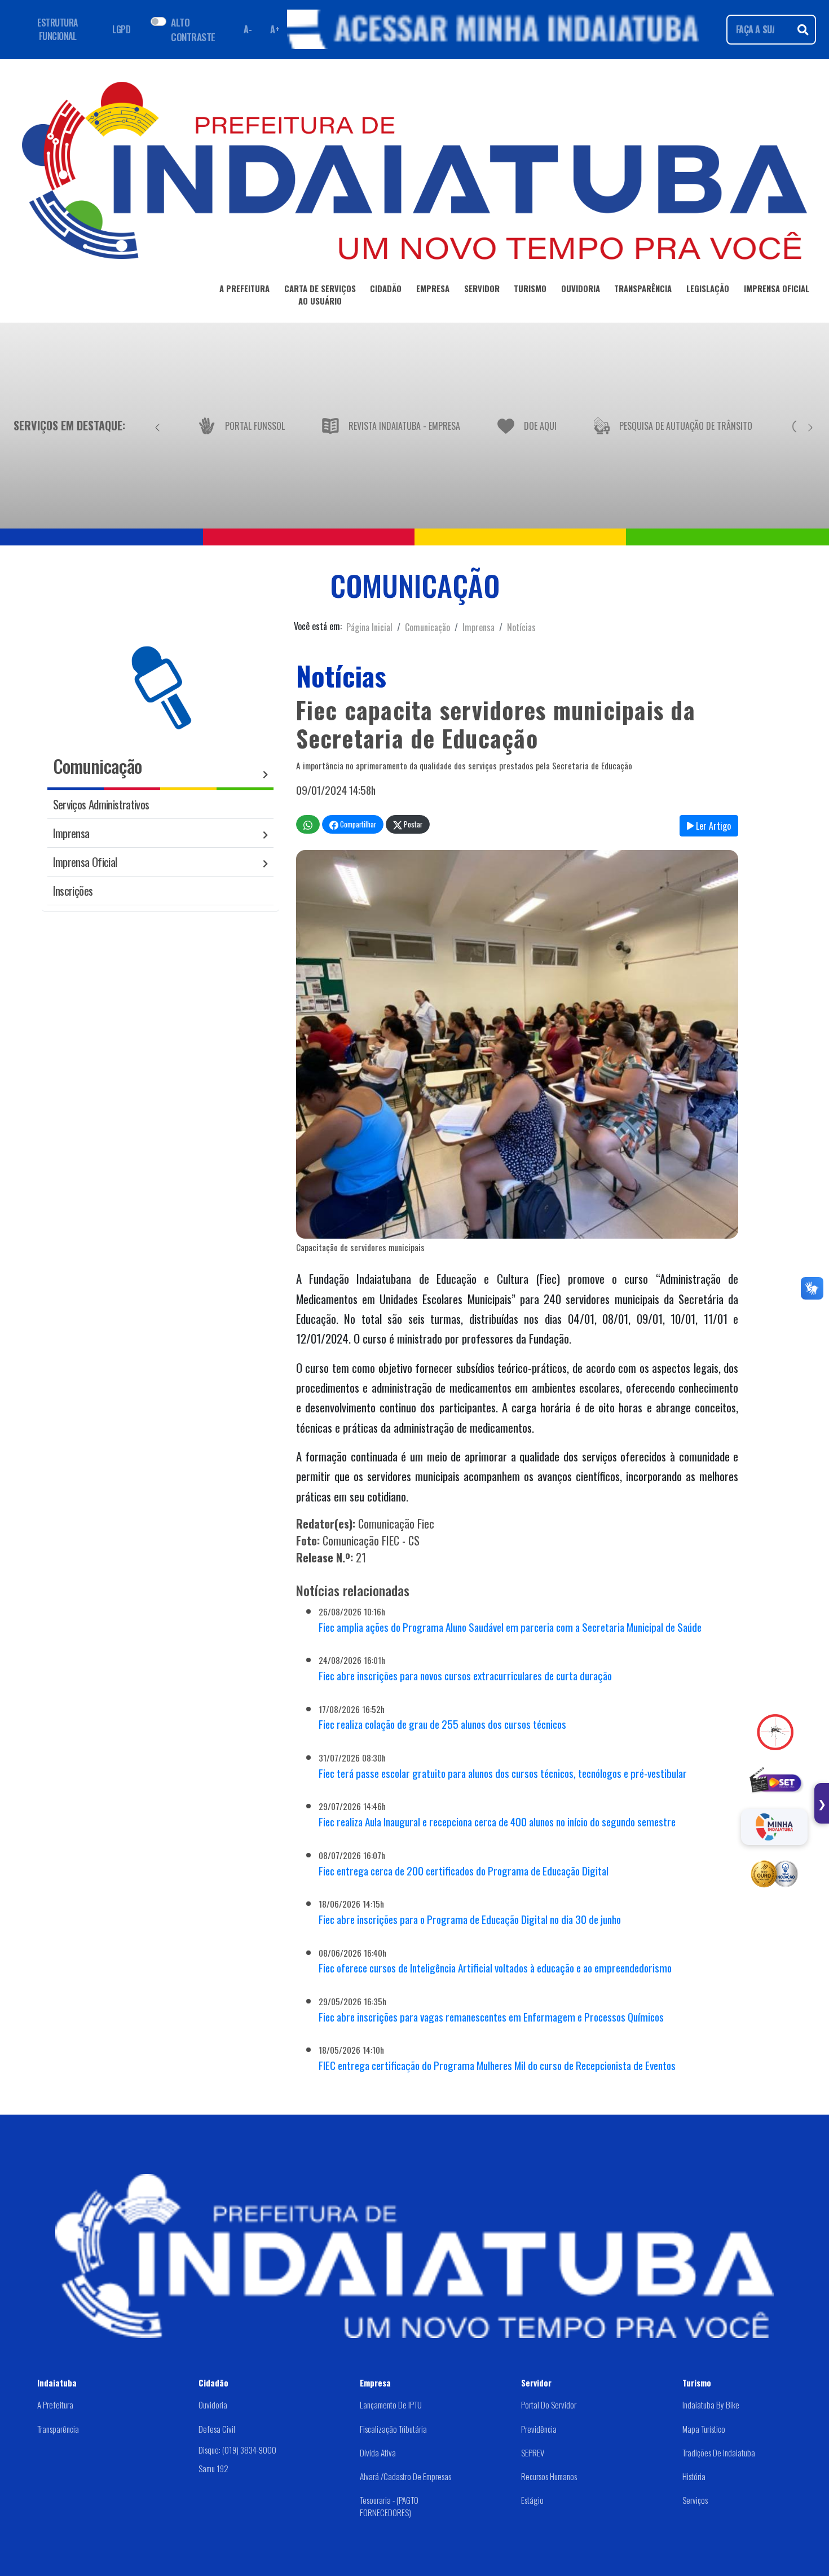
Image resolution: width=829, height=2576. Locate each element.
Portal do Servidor (549, 2405)
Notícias (521, 627)
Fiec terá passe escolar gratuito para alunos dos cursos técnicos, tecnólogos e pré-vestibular (503, 1773)
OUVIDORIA (581, 288)
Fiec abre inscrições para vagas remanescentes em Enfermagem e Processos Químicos (491, 2017)
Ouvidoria (213, 2405)
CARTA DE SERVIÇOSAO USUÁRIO (320, 294)
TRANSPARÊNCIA (643, 288)
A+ (275, 29)
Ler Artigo (712, 826)
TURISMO (530, 288)
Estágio (532, 2500)
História (694, 2476)
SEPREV (533, 2452)
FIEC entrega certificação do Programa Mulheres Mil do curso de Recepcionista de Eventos (497, 2065)
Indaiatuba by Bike (711, 2405)
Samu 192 (213, 2468)
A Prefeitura (55, 2405)
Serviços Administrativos (101, 804)
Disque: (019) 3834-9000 (237, 2450)
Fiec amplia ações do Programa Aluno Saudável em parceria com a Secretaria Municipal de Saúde (510, 1627)
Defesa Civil (217, 2429)
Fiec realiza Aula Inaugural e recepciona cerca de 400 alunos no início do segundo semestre (497, 1822)
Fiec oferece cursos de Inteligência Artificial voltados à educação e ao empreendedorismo (495, 1968)
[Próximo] (810, 425)
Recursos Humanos (549, 2476)
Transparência (58, 2429)
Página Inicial (369, 627)
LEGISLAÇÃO (708, 288)
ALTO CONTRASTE (193, 29)
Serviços (695, 2500)
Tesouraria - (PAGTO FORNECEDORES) (389, 2506)
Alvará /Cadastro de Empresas (405, 2476)
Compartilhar (357, 824)
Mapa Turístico (704, 2429)
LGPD (121, 29)
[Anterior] (157, 425)
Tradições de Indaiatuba (719, 2452)
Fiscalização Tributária (393, 2429)
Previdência (539, 2429)
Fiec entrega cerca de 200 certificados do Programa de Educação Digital (464, 1871)
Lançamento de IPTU (391, 2405)
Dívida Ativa (378, 2452)
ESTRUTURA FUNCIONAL (58, 29)
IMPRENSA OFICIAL (777, 288)
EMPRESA (433, 288)
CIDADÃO (386, 288)
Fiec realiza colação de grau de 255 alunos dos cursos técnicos (442, 1724)
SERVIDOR (482, 288)
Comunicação (427, 627)
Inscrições (73, 890)
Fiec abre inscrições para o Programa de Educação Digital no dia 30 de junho (470, 1919)
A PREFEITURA (244, 288)
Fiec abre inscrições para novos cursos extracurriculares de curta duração (465, 1675)
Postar (412, 824)
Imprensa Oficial (85, 862)
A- (248, 29)
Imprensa (479, 627)
